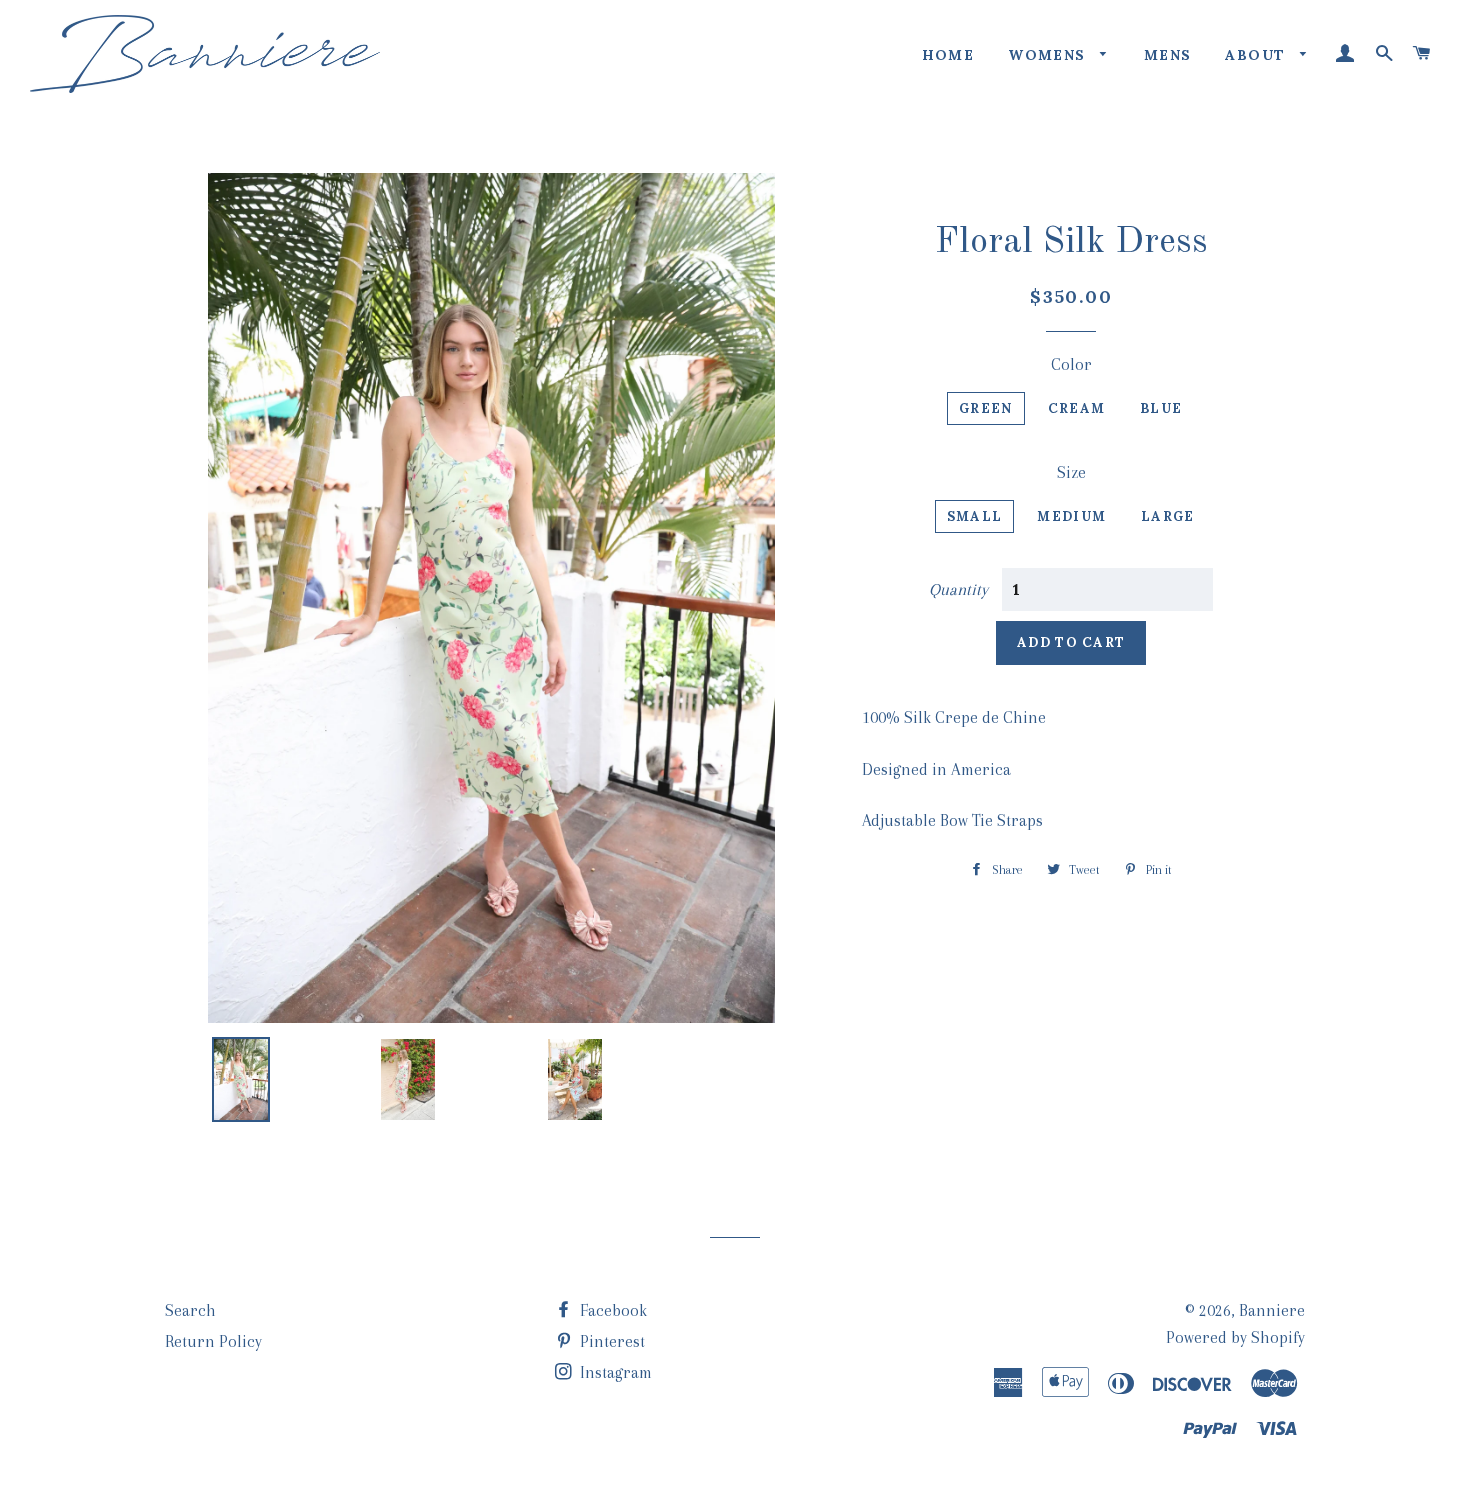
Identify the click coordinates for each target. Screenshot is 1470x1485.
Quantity (958, 589)
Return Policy (213, 1341)
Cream (1077, 408)
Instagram (614, 1372)
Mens (1168, 55)
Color (1071, 364)
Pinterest (610, 1341)
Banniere (1272, 1310)
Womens (1049, 55)
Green (986, 408)
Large (1168, 516)
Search (190, 1310)
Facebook (611, 1310)
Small (975, 516)
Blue (1161, 408)
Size (1071, 472)
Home (948, 55)
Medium (1071, 516)
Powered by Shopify (1235, 1337)
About (1257, 55)
